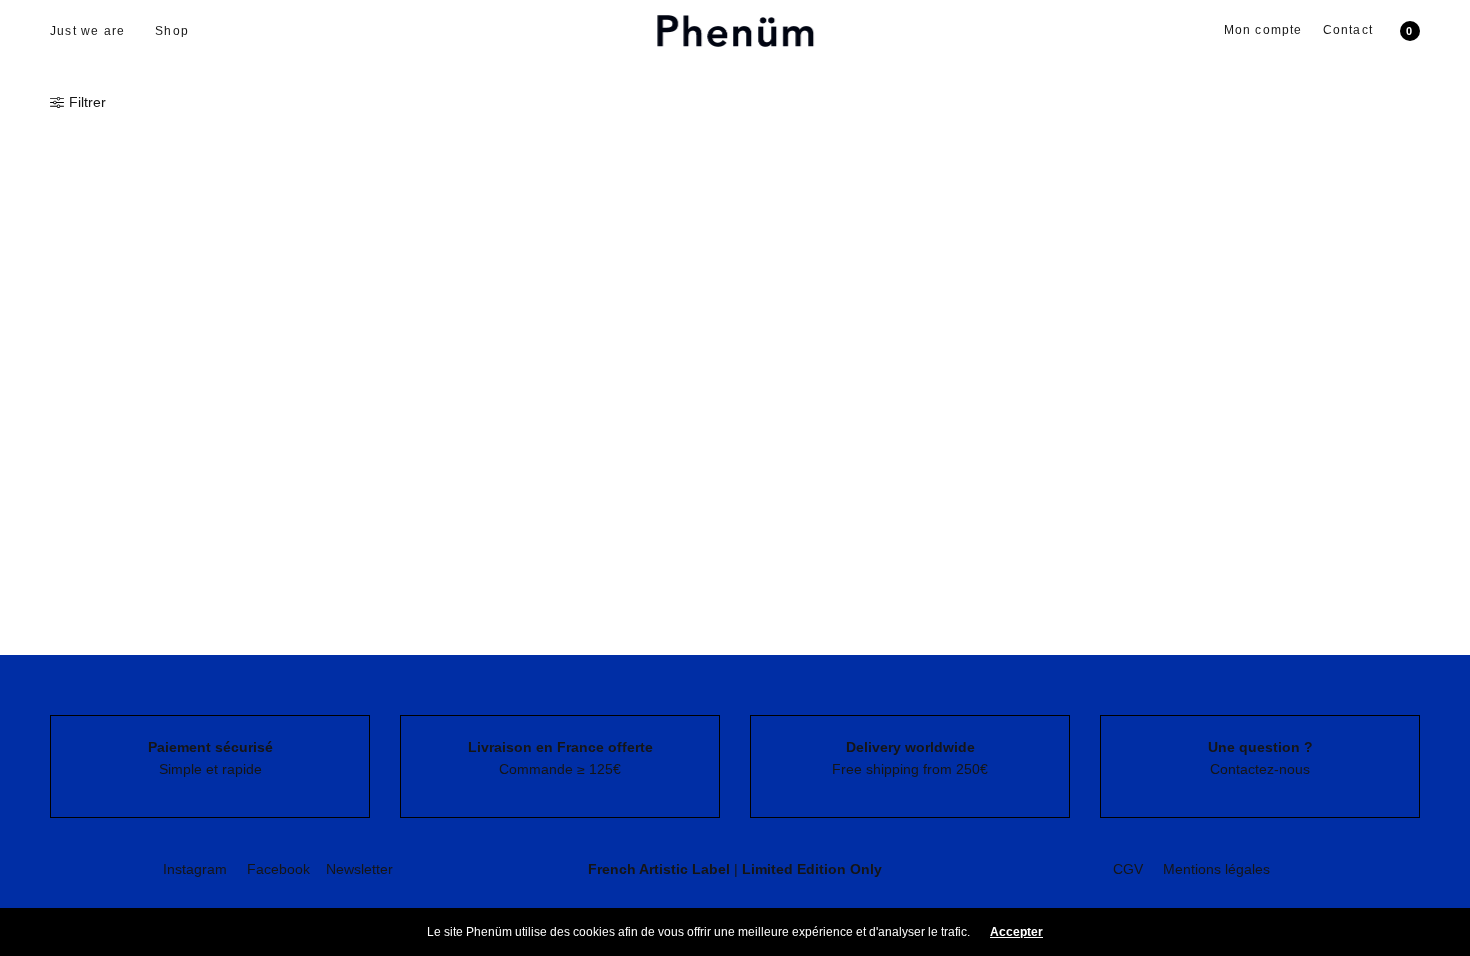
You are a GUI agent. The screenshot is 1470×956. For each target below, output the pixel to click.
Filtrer (87, 102)
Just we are (87, 31)
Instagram (195, 869)
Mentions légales (1216, 869)
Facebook (278, 869)
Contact (1348, 30)
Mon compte (1263, 30)
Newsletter (359, 869)
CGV (1128, 869)
